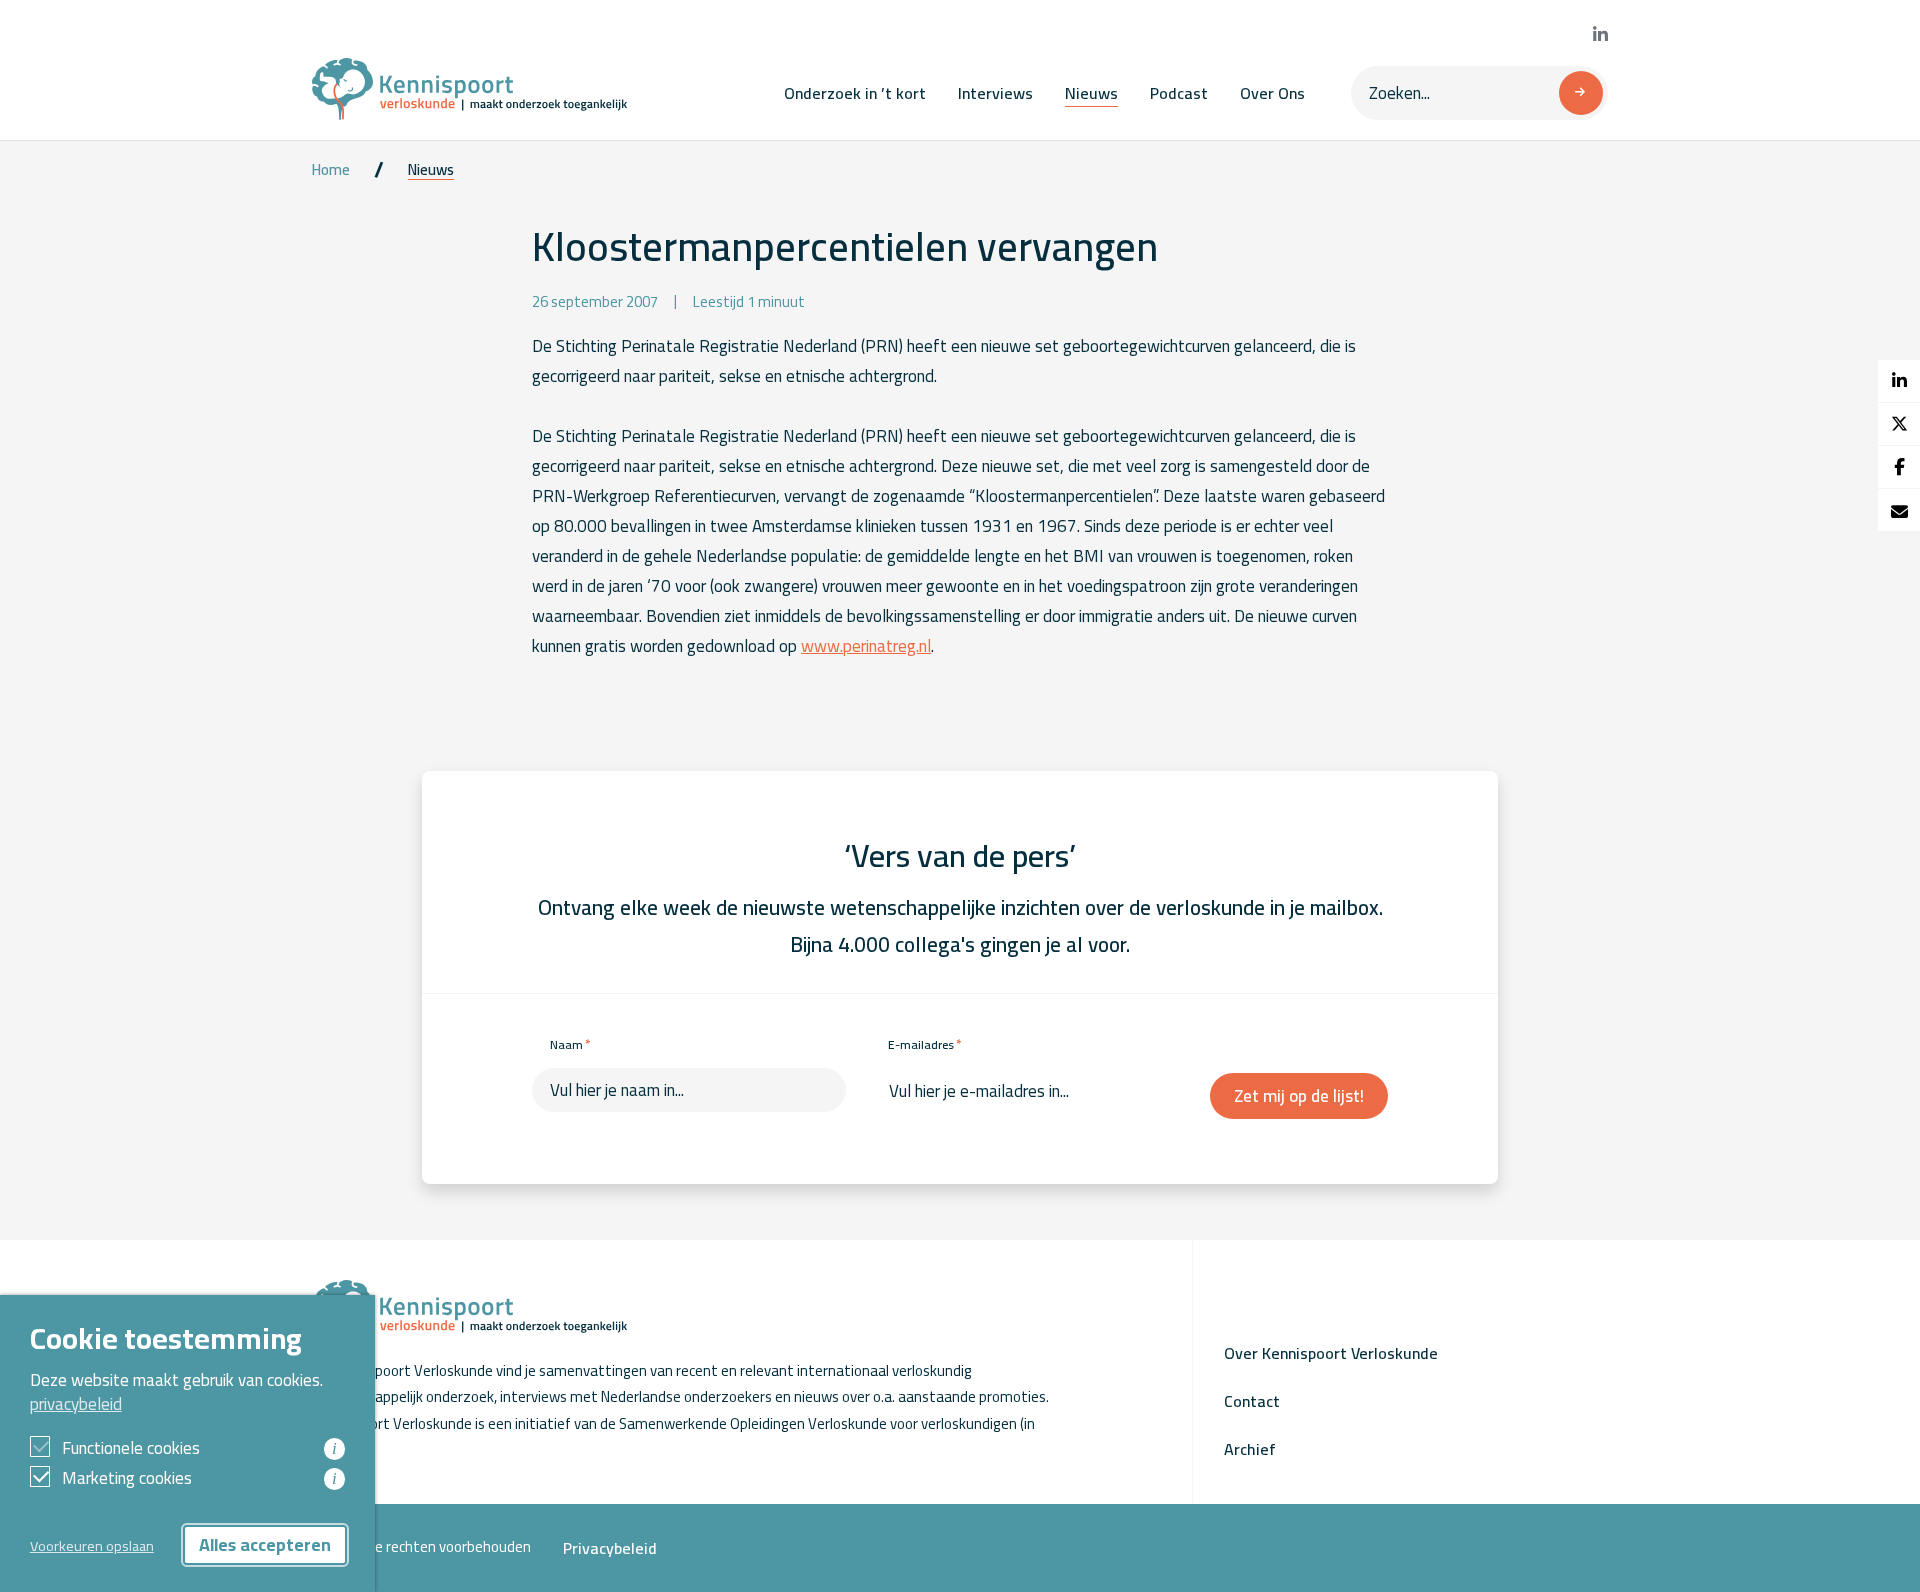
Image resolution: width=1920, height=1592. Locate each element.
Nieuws (1091, 93)
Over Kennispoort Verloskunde (1331, 1353)
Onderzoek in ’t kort (855, 93)
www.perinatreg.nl (866, 646)
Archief (1250, 1449)
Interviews (995, 93)
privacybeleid (76, 1404)
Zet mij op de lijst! (1299, 1096)
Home (331, 170)
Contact (1252, 1401)
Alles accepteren (265, 1544)
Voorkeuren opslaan (92, 1545)
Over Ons (1272, 93)
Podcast (1179, 93)
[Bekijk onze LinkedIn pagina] (1600, 35)
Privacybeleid (610, 1548)
